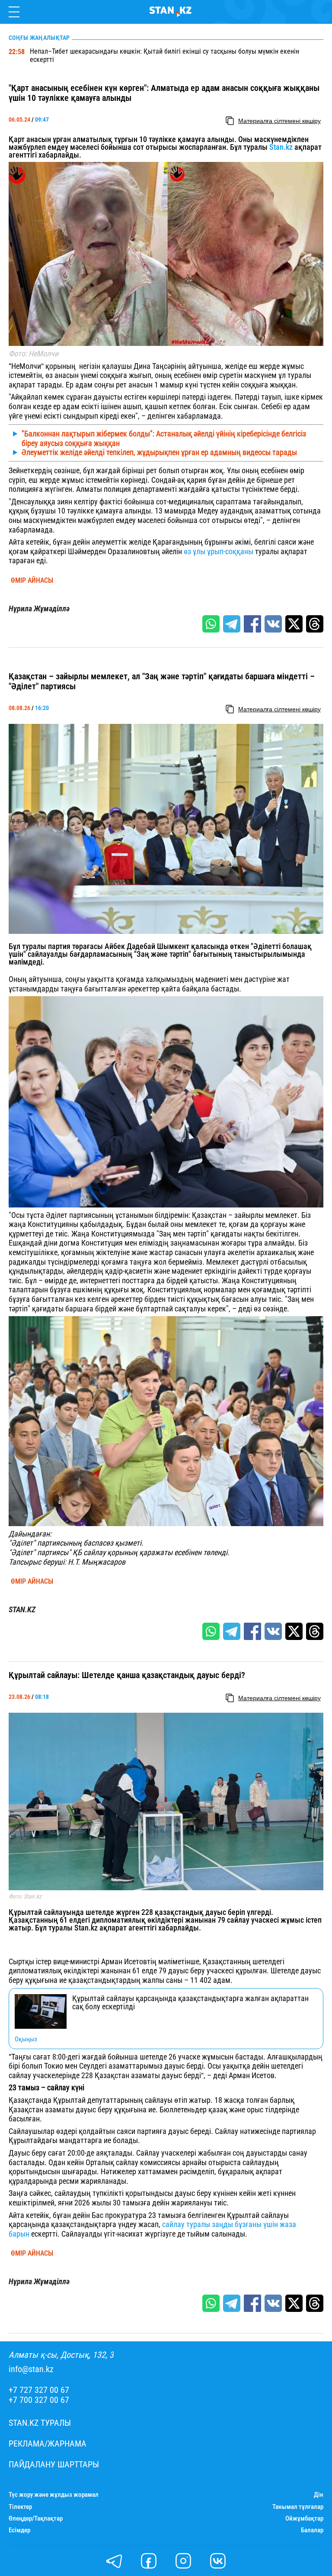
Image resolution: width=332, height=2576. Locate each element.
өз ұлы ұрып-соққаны (218, 551)
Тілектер (20, 2507)
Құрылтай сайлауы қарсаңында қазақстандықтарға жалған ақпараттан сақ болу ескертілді (190, 2003)
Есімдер (19, 2530)
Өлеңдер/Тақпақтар (36, 2519)
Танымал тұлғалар (298, 2507)
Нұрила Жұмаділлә (39, 609)
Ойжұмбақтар (304, 2519)
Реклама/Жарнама (48, 2444)
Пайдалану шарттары (54, 2465)
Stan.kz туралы (40, 2423)
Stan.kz (280, 147)
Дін (319, 2495)
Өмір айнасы (32, 581)
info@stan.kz (31, 2369)
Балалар (312, 2530)
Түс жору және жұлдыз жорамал (54, 2495)
